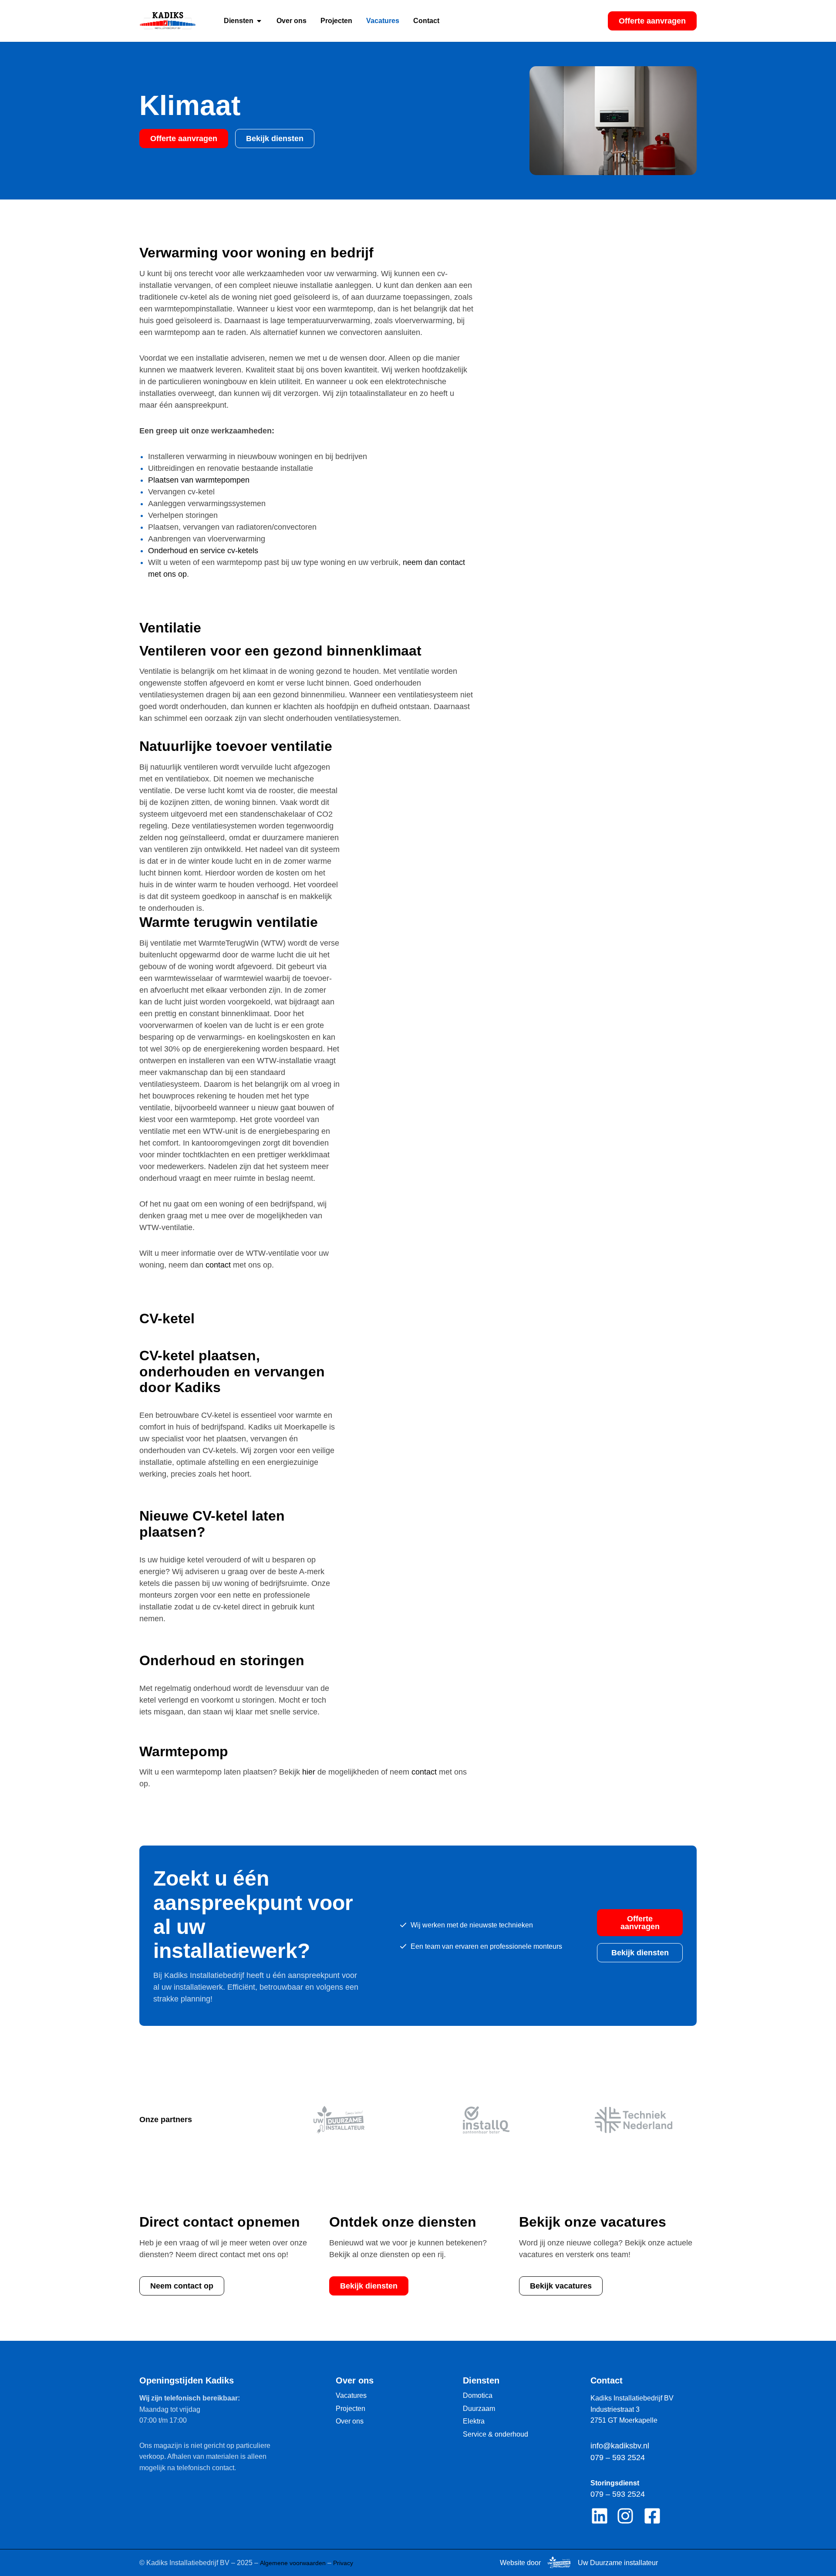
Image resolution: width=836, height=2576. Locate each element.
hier (309, 1772)
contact (218, 1265)
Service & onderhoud (496, 2434)
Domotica (478, 2395)
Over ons (350, 2421)
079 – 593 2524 (618, 2458)
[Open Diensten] (259, 21)
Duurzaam (479, 2409)
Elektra (474, 2421)
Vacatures (351, 2395)
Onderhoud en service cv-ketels (203, 551)
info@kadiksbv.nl (620, 2446)
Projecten (351, 2409)
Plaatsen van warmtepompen (199, 480)
